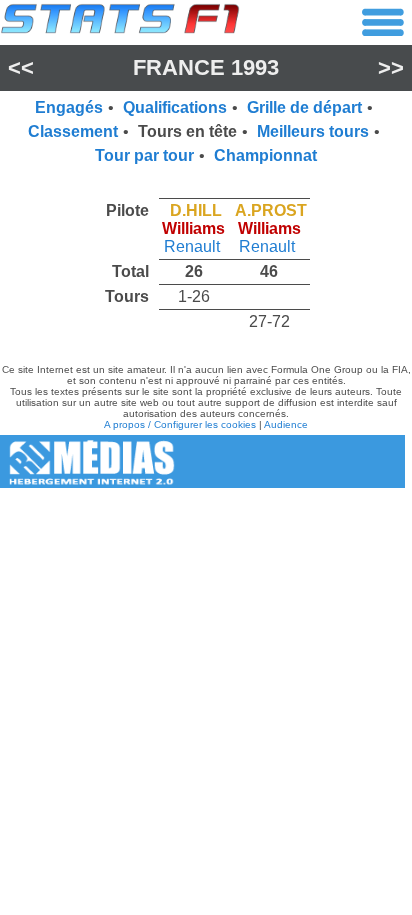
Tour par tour (144, 155)
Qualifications (175, 107)
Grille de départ (304, 107)
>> (391, 67)
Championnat (265, 155)
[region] (206, 261)
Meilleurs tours (313, 131)
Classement (73, 131)
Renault (192, 246)
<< (21, 67)
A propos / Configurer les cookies (180, 424)
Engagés (69, 107)
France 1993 (206, 67)
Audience (286, 424)
